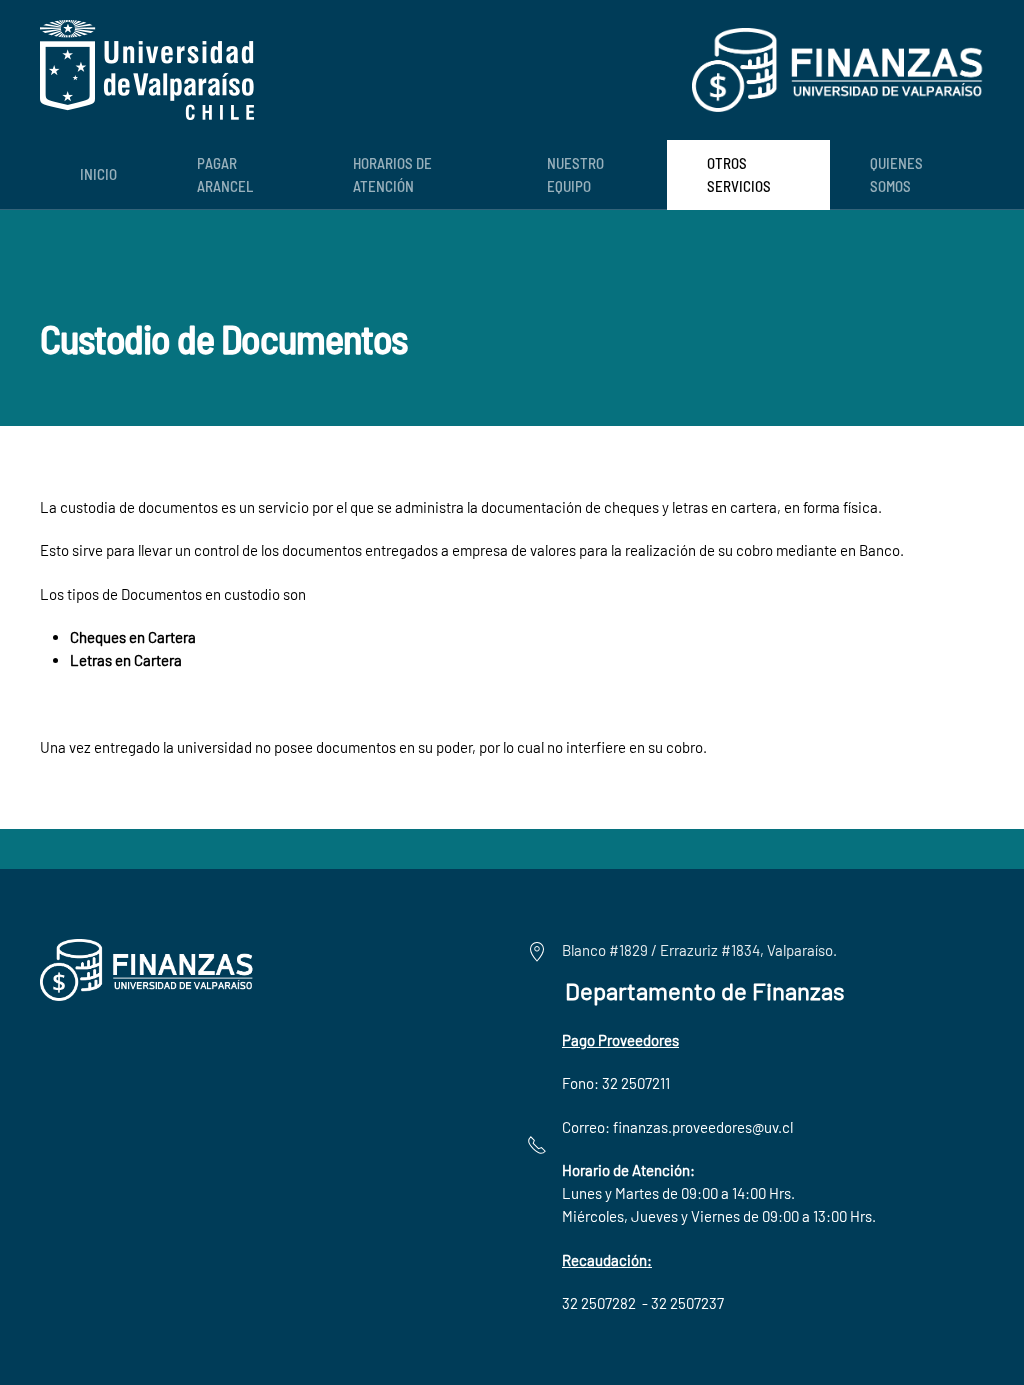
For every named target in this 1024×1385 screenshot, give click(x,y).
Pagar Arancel (225, 174)
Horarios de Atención (392, 174)
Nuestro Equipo (575, 174)
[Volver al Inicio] (147, 70)
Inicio (98, 174)
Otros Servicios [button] (739, 174)
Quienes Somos (896, 174)
